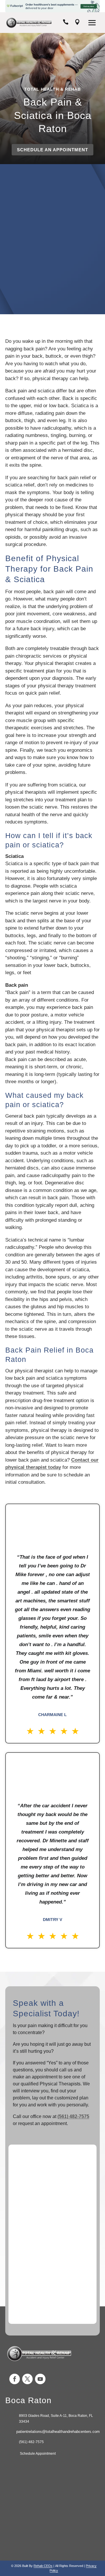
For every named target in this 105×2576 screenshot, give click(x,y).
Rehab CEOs (43, 2566)
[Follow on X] (27, 2379)
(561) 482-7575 (73, 2116)
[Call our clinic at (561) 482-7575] (66, 23)
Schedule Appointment (37, 2454)
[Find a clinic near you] (77, 23)
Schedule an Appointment (52, 150)
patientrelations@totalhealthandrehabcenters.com (58, 2432)
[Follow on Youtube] (40, 2379)
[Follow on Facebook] (15, 2379)
